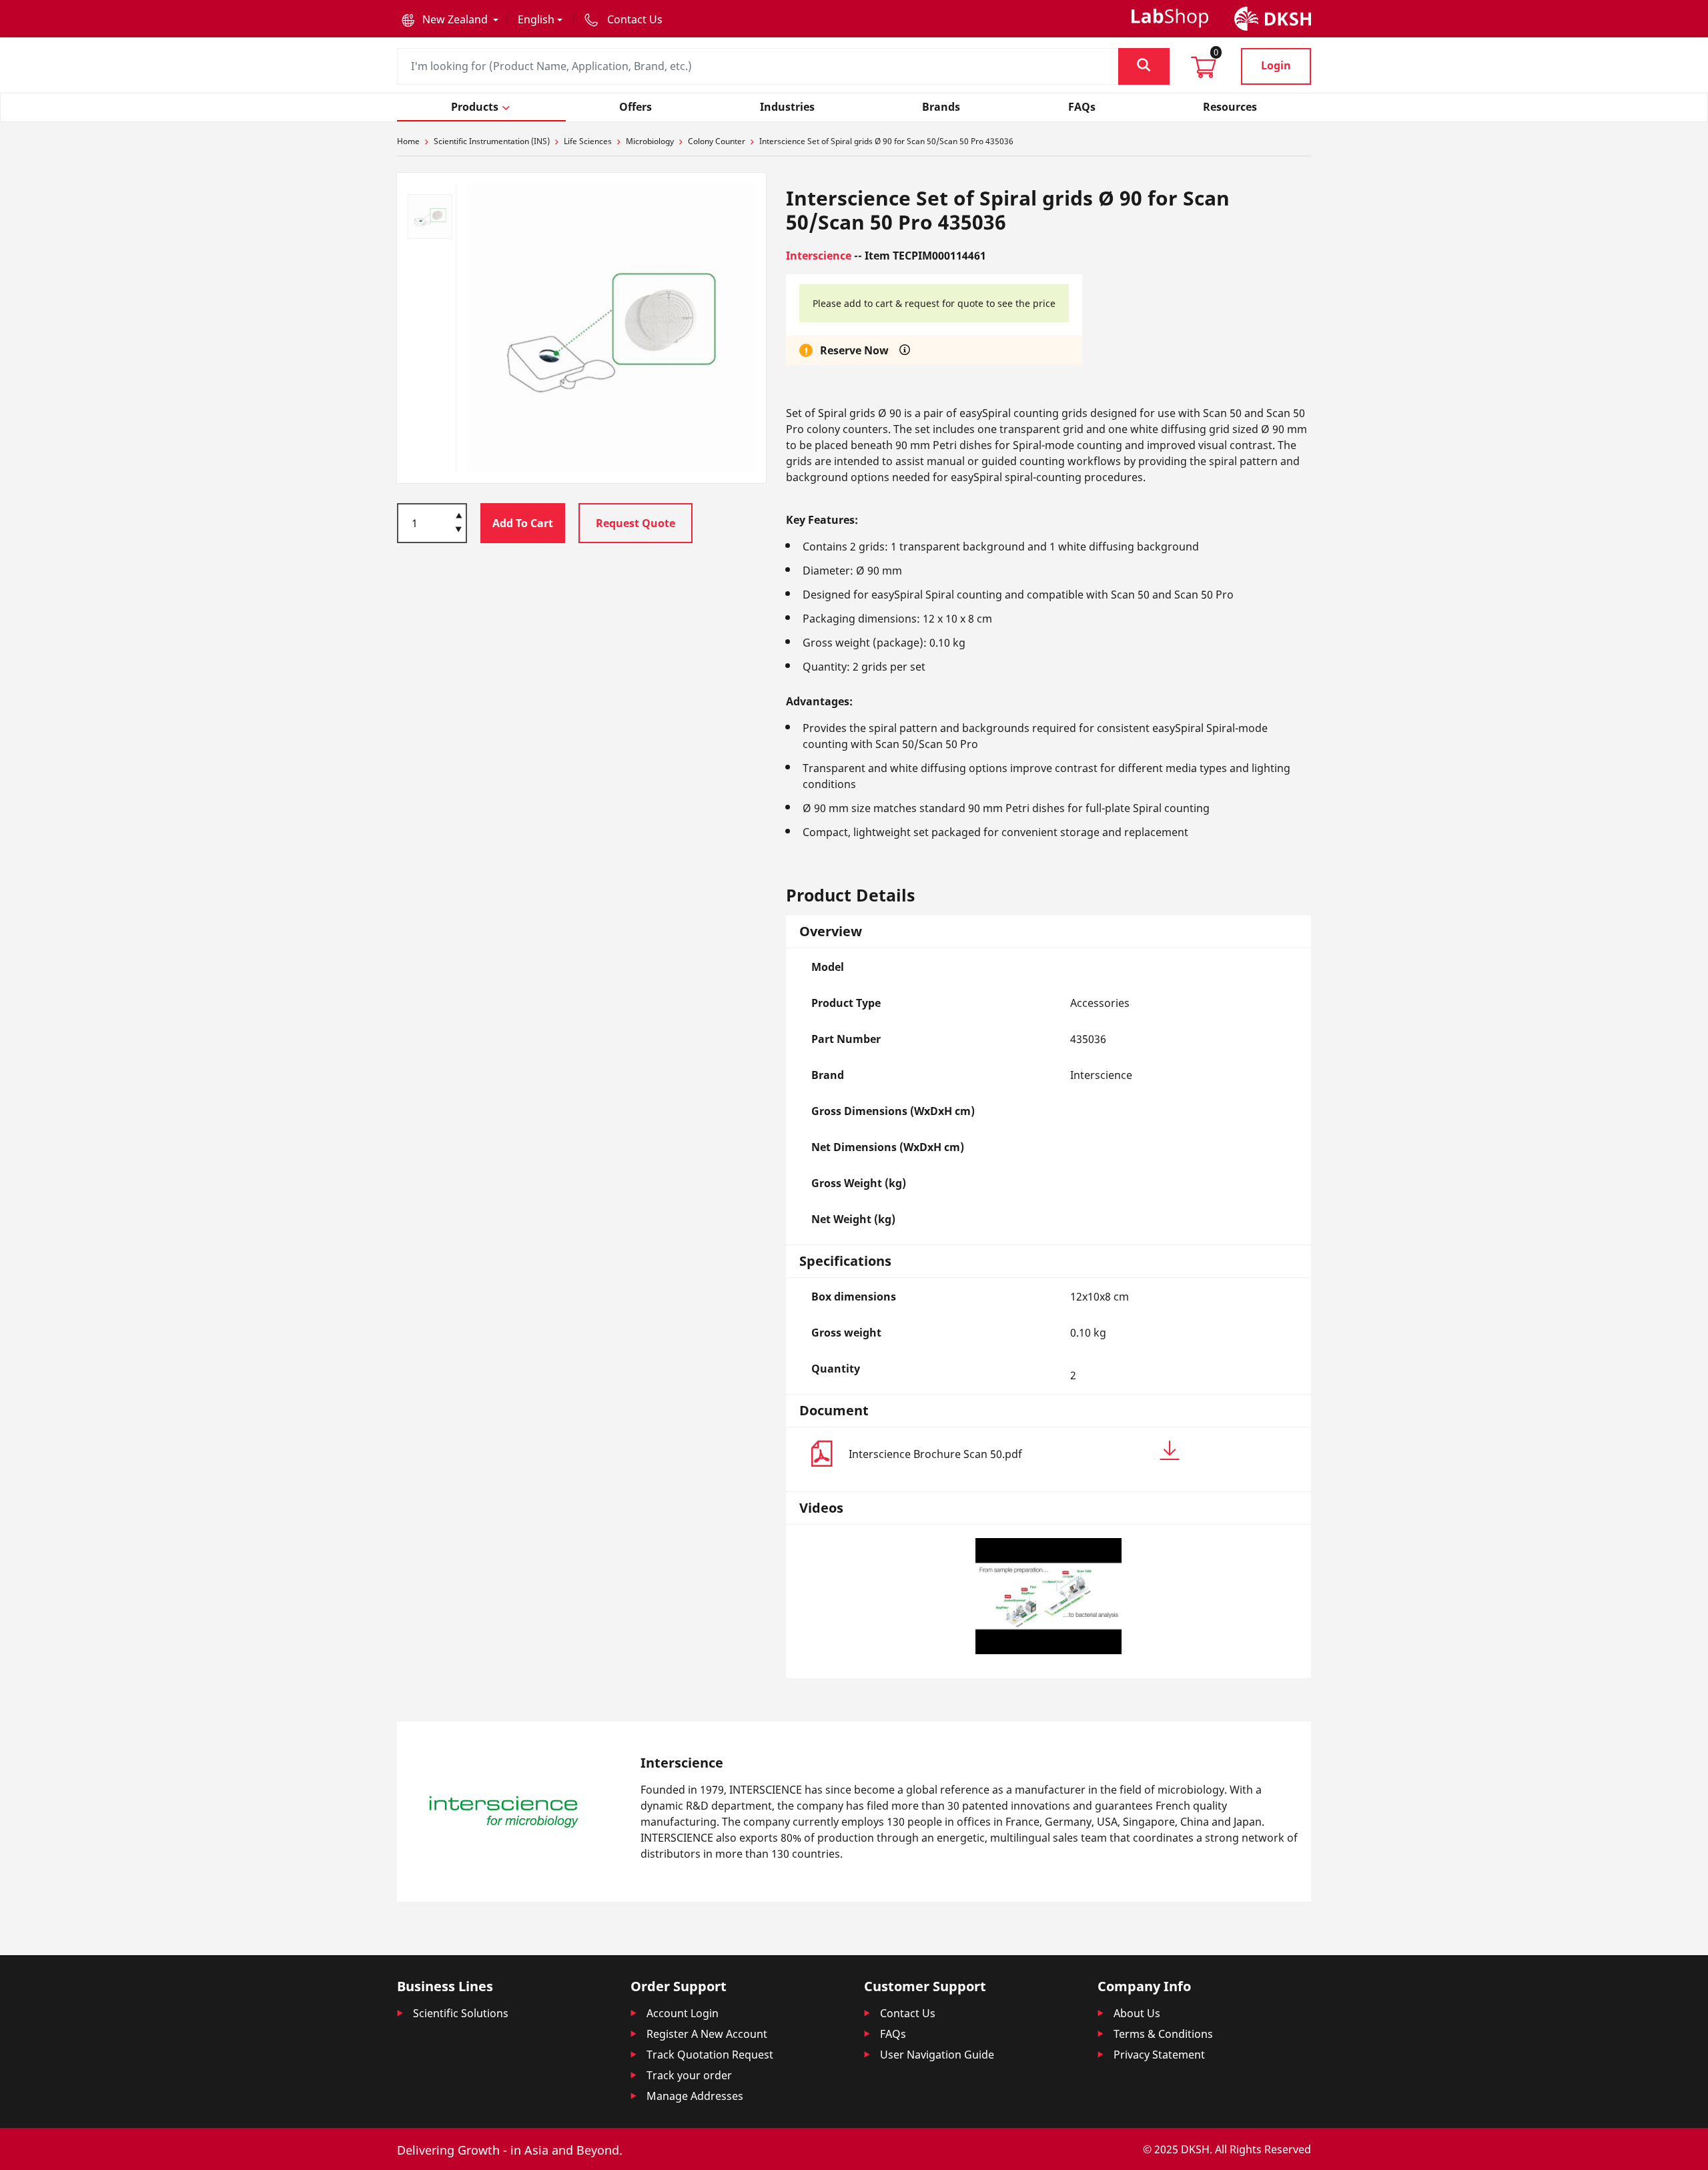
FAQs (893, 2034)
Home (408, 141)
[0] (1204, 71)
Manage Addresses (695, 2096)
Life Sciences (588, 141)
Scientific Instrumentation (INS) (492, 141)
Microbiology (650, 141)
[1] (459, 530)
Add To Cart (523, 523)
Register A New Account (707, 2034)
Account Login (683, 2013)
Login (1276, 65)
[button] (450, 19)
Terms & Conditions (1163, 2034)
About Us (1137, 2013)
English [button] (536, 19)
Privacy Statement (1159, 2055)
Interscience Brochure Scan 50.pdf (935, 1454)
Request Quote (635, 523)
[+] (459, 514)
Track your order (689, 2075)
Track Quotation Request (710, 2055)
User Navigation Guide (937, 2055)
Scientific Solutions (461, 2013)
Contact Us (908, 2013)
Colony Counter (717, 141)
